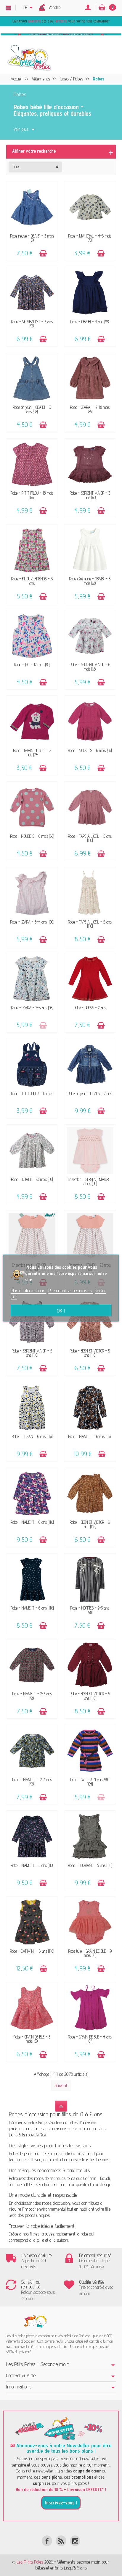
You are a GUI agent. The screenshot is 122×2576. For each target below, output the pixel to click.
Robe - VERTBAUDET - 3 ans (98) (32, 324)
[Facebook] (47, 2541)
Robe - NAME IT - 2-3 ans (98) (32, 1696)
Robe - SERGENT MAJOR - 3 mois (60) (90, 495)
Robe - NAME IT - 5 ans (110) (32, 1865)
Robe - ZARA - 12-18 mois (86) (90, 409)
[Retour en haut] (61, 2106)
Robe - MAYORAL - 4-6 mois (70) (90, 238)
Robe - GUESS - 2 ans (90, 1008)
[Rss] (61, 2541)
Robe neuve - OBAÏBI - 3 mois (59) (32, 238)
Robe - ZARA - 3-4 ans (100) (32, 922)
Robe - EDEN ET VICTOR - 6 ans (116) (90, 1524)
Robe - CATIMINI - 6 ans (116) (32, 1951)
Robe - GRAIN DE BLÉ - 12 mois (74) (32, 752)
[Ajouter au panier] (43, 253)
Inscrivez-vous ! (61, 2503)
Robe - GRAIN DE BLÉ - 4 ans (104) (90, 2039)
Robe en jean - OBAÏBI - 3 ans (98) (32, 409)
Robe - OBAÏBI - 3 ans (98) (90, 322)
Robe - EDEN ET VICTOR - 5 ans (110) (90, 1353)
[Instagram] (75, 2541)
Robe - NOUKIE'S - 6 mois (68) (90, 750)
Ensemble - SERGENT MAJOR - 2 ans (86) (90, 1181)
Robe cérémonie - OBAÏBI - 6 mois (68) (90, 581)
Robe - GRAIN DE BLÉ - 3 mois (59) (32, 2039)
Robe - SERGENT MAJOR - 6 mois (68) (90, 667)
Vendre (54, 7)
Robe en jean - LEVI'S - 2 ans (90, 1093)
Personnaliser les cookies (70, 1291)
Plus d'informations (28, 1291)
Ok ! (61, 1310)
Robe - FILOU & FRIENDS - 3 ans (32, 581)
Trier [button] (16, 167)
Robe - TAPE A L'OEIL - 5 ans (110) (90, 838)
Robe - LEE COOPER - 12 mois (32, 1093)
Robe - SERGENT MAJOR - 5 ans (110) (32, 1353)
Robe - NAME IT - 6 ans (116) (90, 1436)
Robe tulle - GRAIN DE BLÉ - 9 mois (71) (90, 1953)
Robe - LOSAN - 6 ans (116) (32, 1436)
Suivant (61, 2085)
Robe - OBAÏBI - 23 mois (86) (32, 1179)
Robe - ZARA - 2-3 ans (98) (32, 1008)
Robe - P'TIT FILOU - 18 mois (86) (32, 495)
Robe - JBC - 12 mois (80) (32, 665)
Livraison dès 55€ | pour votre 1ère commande (60, 21)
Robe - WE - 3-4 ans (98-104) (90, 1782)
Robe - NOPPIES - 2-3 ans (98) (90, 1610)
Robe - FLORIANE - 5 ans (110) (90, 1865)
